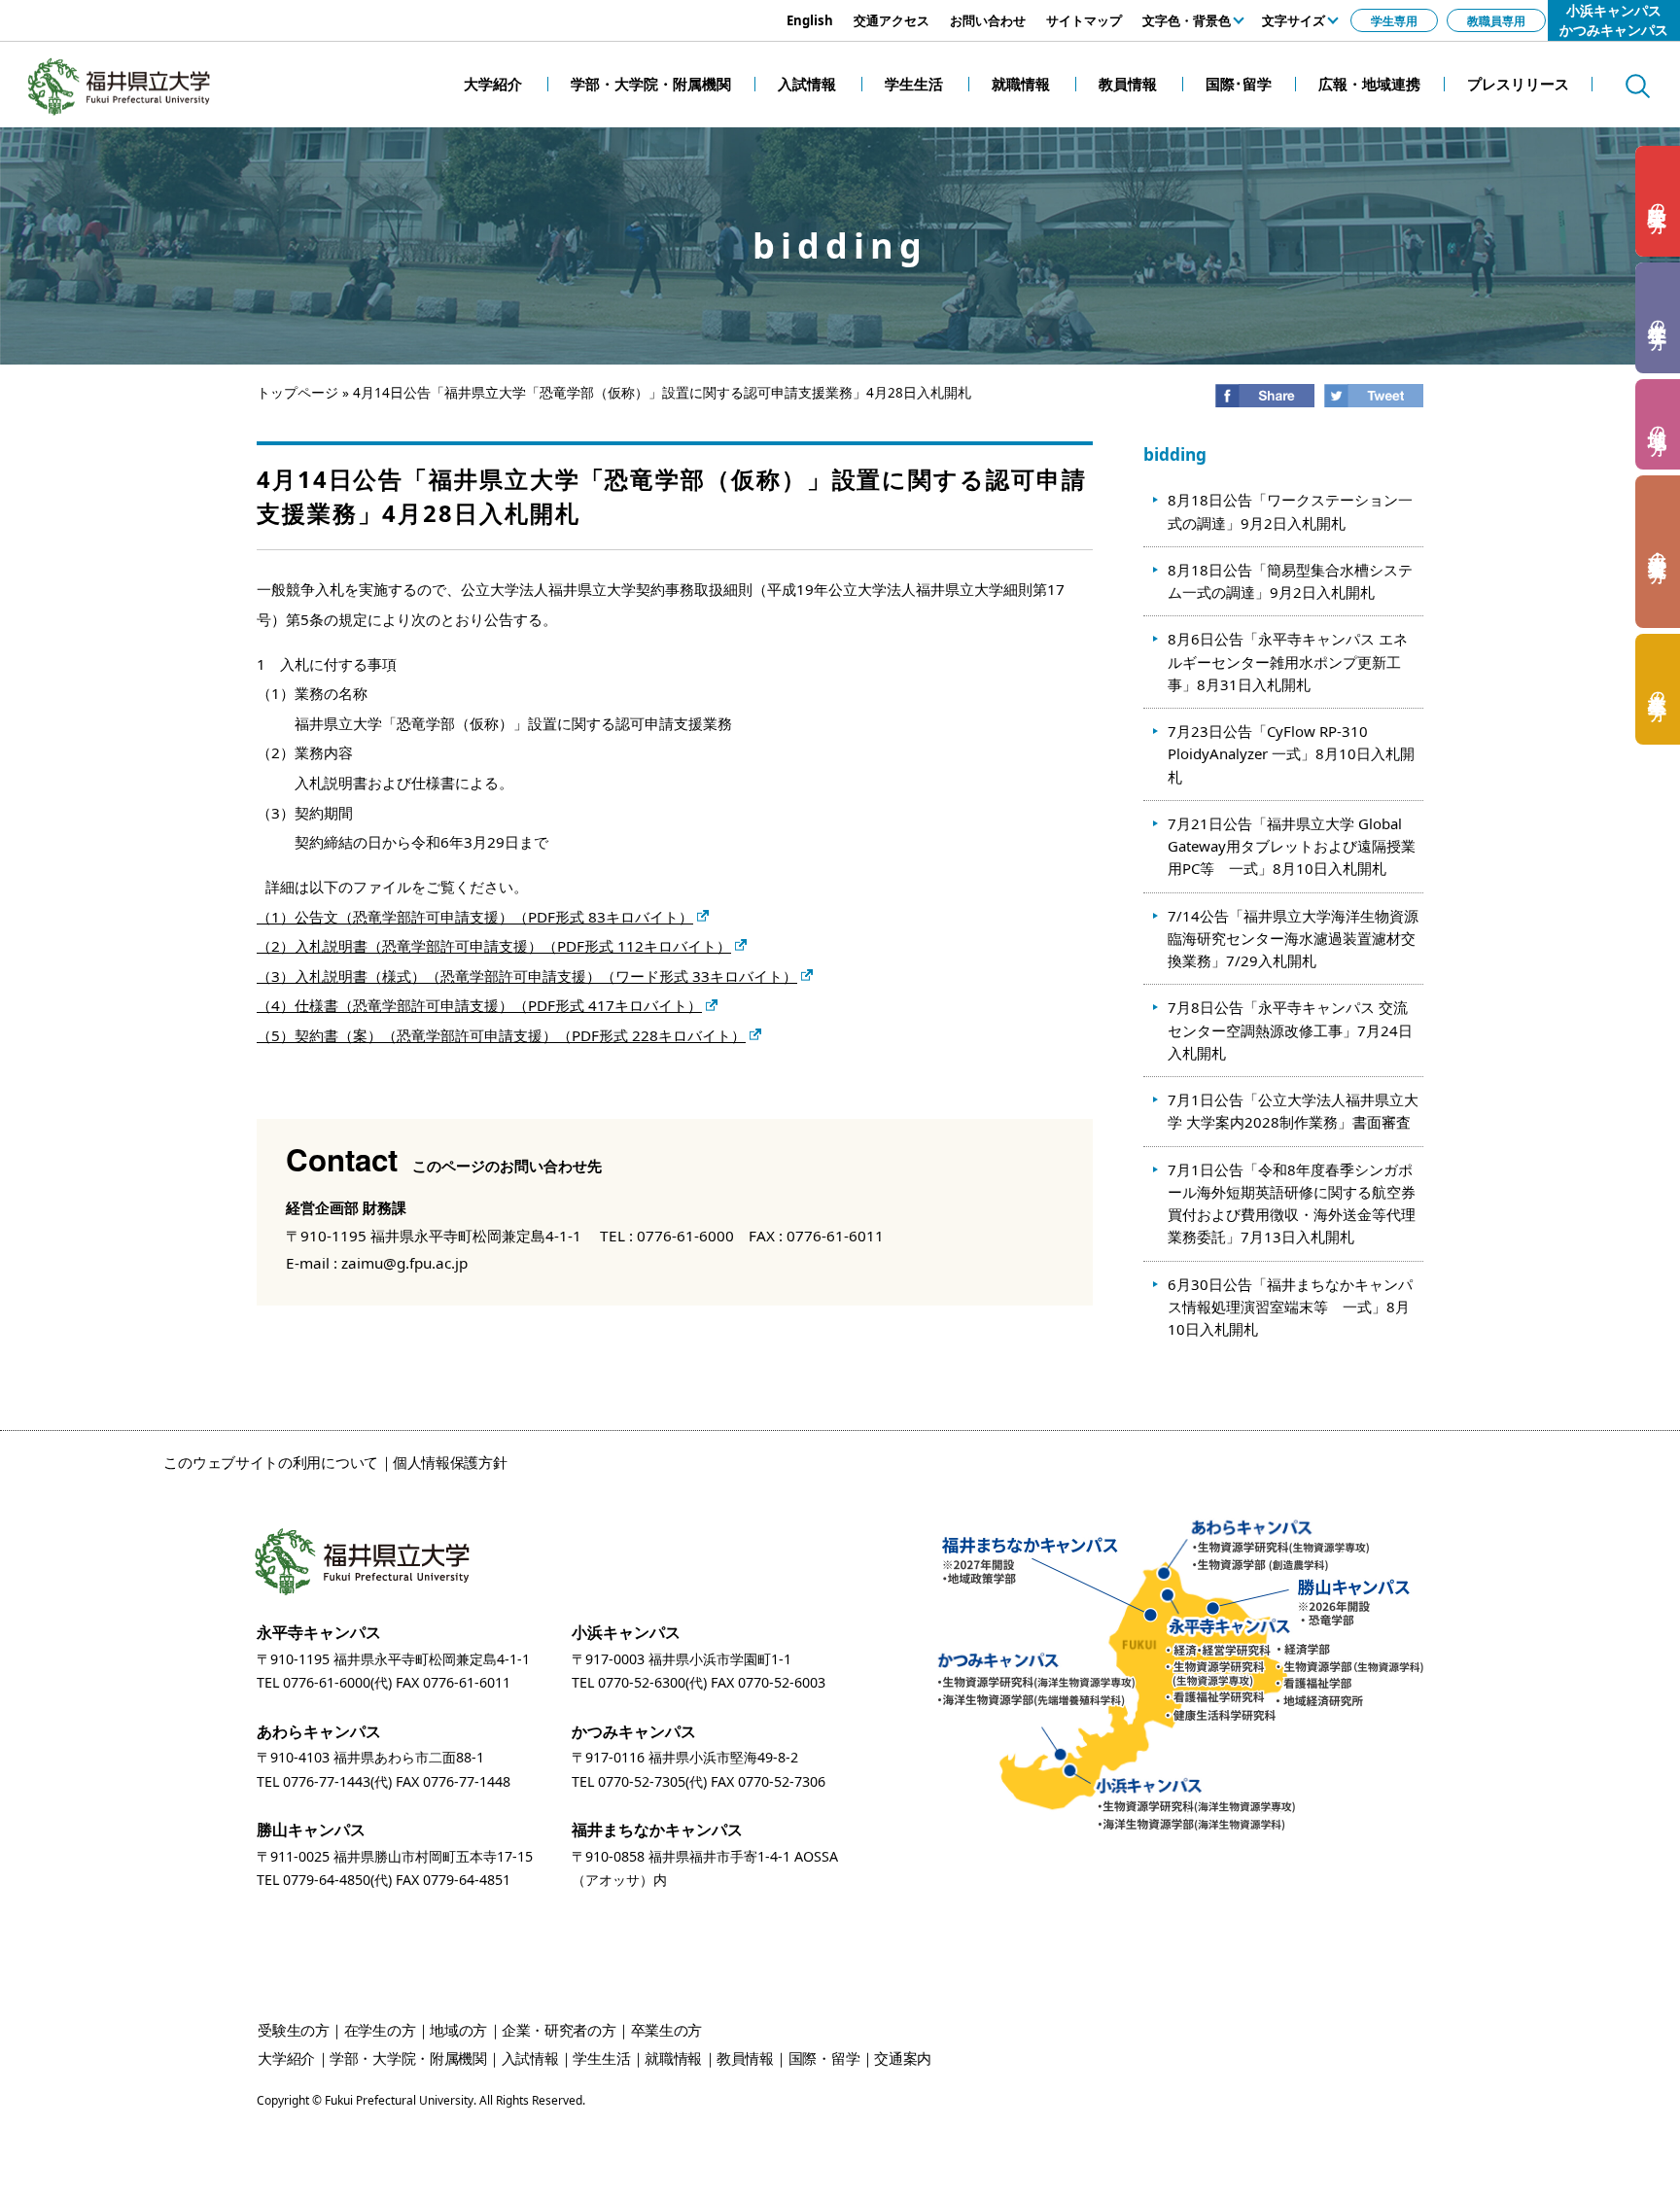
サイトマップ (1084, 20)
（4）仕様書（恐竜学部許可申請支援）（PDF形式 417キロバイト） (479, 1005)
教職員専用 (1496, 20)
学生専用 (1394, 20)
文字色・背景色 (1187, 20)
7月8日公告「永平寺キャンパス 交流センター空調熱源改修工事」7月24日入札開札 (1290, 1030)
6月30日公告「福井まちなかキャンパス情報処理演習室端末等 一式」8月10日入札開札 (1290, 1307)
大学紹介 (286, 2058)
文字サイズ (1294, 20)
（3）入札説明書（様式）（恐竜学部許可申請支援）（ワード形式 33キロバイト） (527, 976)
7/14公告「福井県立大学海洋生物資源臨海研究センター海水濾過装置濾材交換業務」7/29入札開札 (1293, 939)
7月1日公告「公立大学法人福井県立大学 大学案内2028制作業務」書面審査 (1293, 1111)
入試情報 (530, 2058)
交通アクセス (892, 20)
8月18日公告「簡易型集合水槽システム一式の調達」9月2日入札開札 (1290, 581)
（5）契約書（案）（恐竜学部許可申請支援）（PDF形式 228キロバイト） (501, 1035)
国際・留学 (824, 2058)
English (810, 20)
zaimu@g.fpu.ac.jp (404, 1263)
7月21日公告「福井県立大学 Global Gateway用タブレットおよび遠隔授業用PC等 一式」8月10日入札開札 (1292, 846)
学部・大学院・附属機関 (408, 2058)
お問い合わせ (988, 20)
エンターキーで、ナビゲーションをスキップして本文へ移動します (219, 10)
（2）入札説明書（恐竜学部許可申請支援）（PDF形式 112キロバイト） (494, 946)
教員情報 (745, 2058)
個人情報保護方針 (450, 1462)
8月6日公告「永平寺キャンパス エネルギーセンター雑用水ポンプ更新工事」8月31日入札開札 (1288, 662)
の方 (1659, 202)
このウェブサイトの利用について (271, 1462)
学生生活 (601, 2058)
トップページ (297, 393)
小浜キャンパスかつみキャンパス (1614, 20)
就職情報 (673, 2058)
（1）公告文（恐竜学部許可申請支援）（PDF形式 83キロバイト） (475, 917)
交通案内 (903, 2058)
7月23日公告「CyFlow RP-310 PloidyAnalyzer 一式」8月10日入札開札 (1291, 754)
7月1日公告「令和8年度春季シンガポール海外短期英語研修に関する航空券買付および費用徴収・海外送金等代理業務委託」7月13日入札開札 (1292, 1203)
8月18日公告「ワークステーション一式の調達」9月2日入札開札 (1290, 511)
